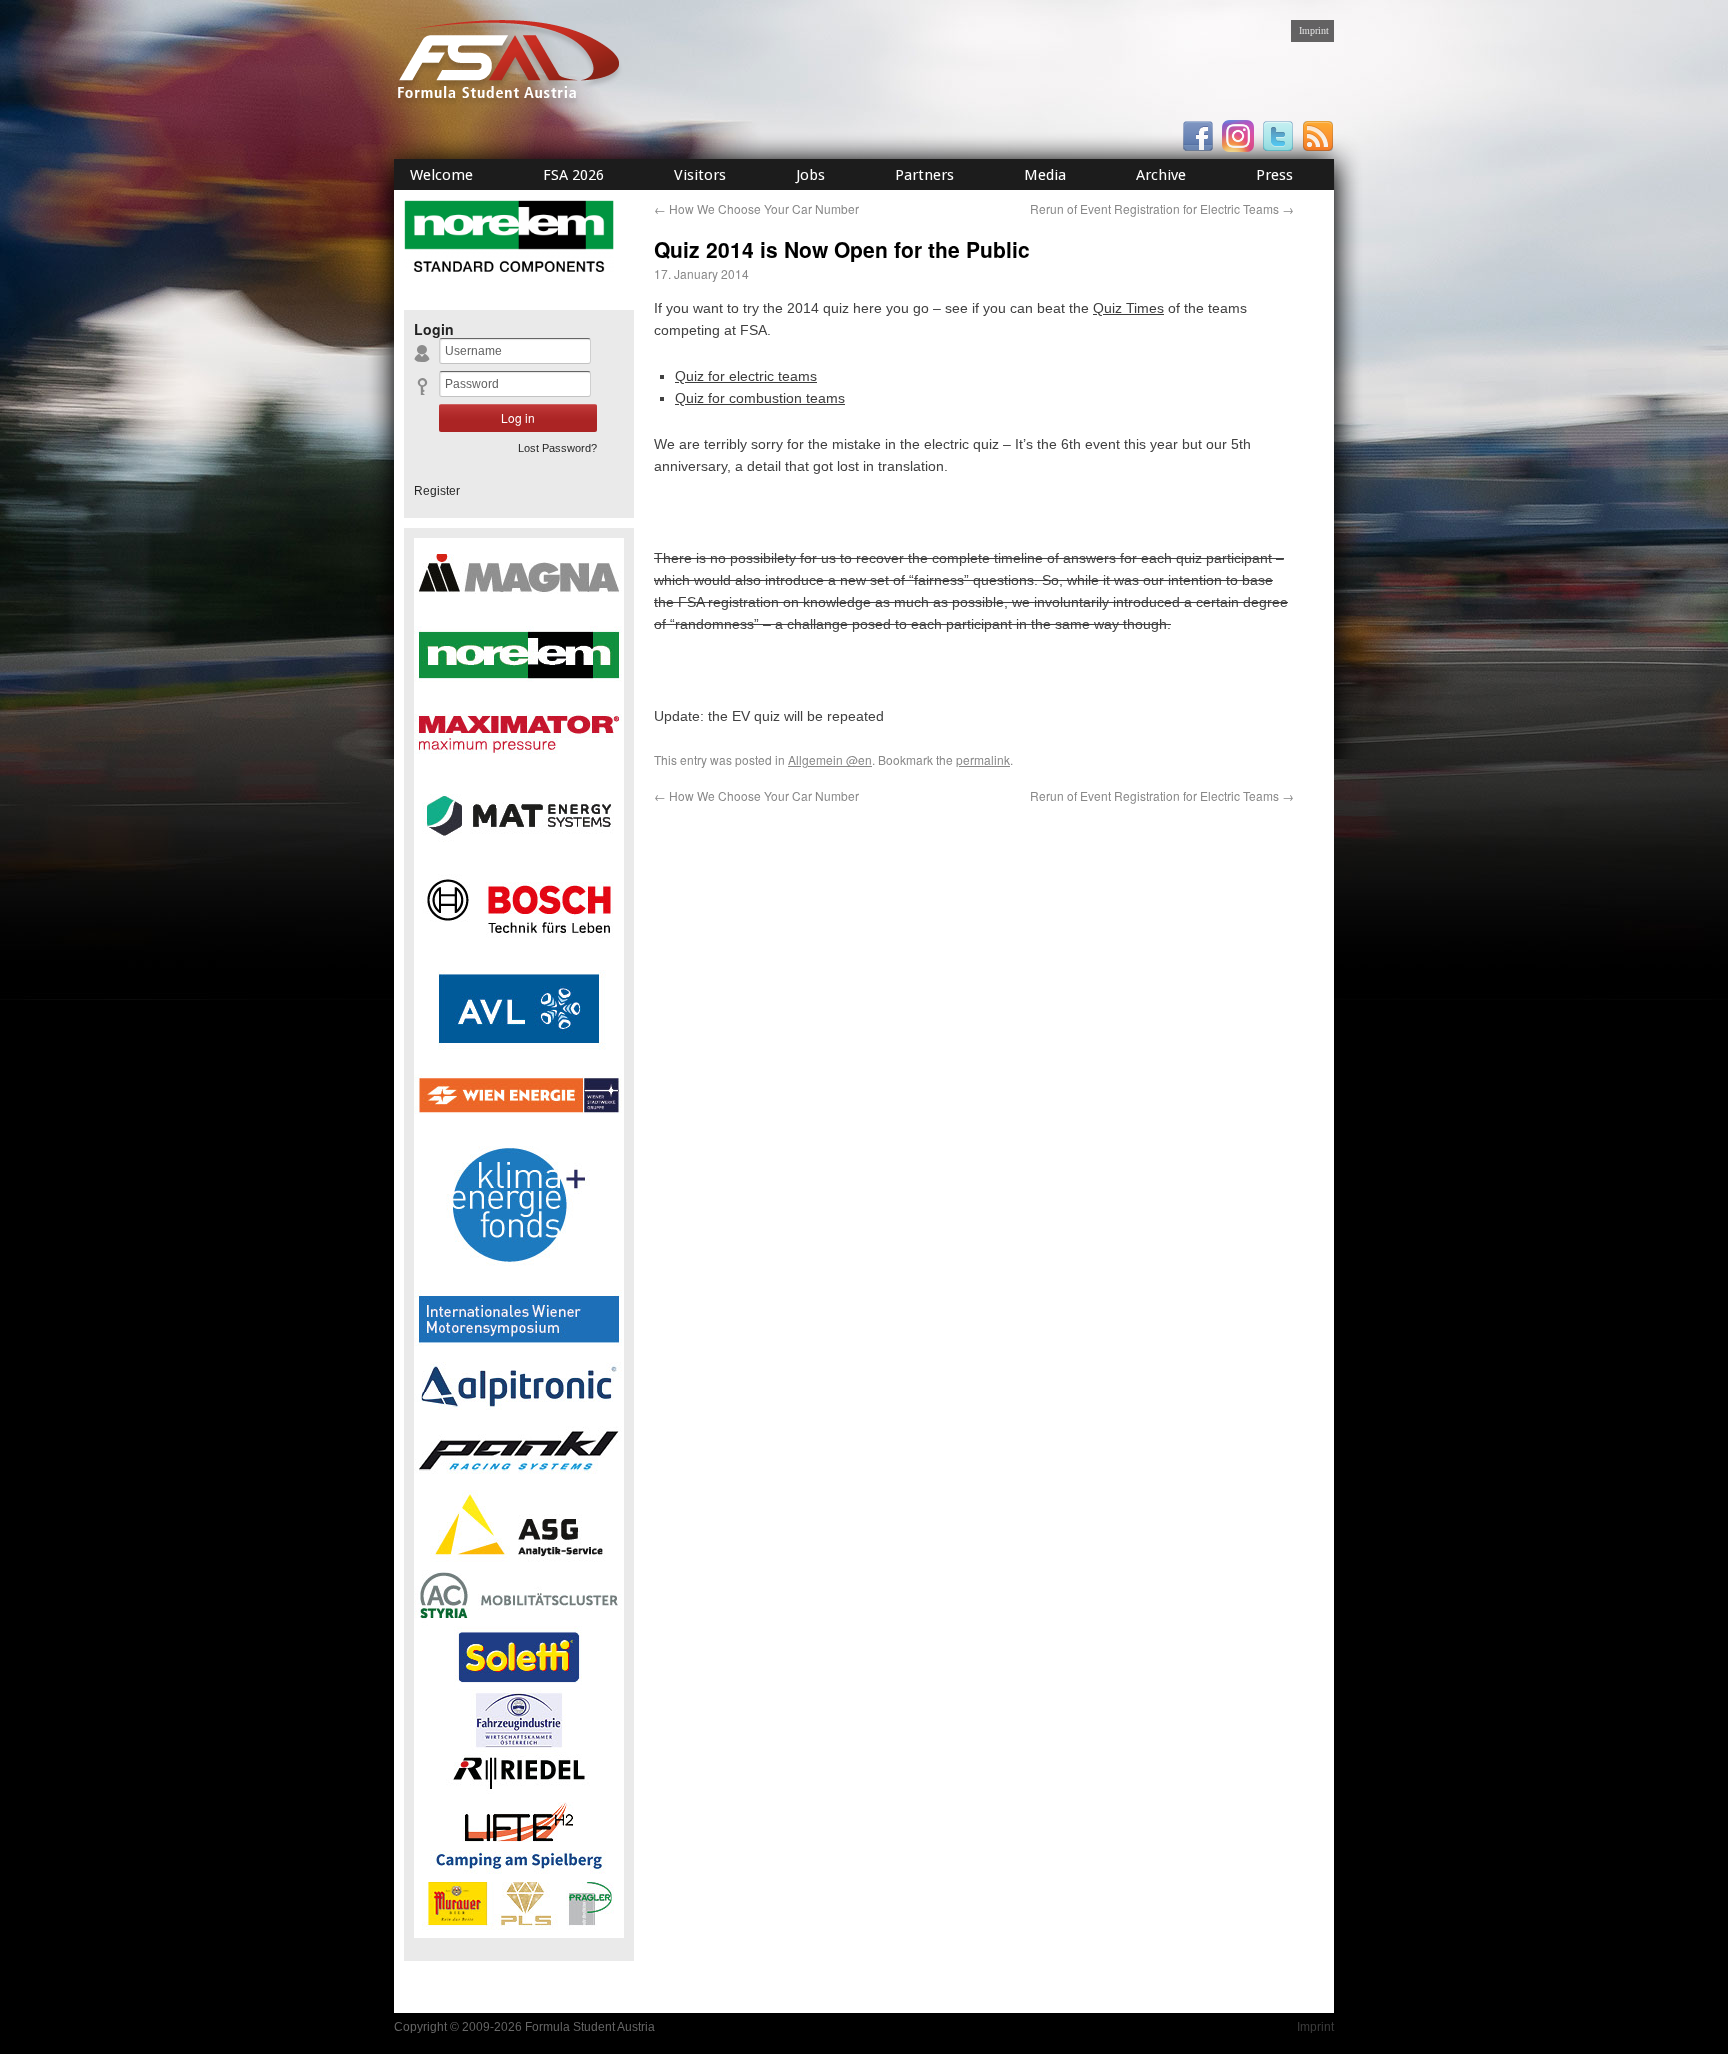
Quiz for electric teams (746, 376)
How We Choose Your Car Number (756, 208)
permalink (983, 759)
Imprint (1314, 30)
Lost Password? (557, 448)
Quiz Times (1128, 308)
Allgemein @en (830, 759)
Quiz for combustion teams (760, 398)
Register (437, 491)
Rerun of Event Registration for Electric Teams (1162, 208)
